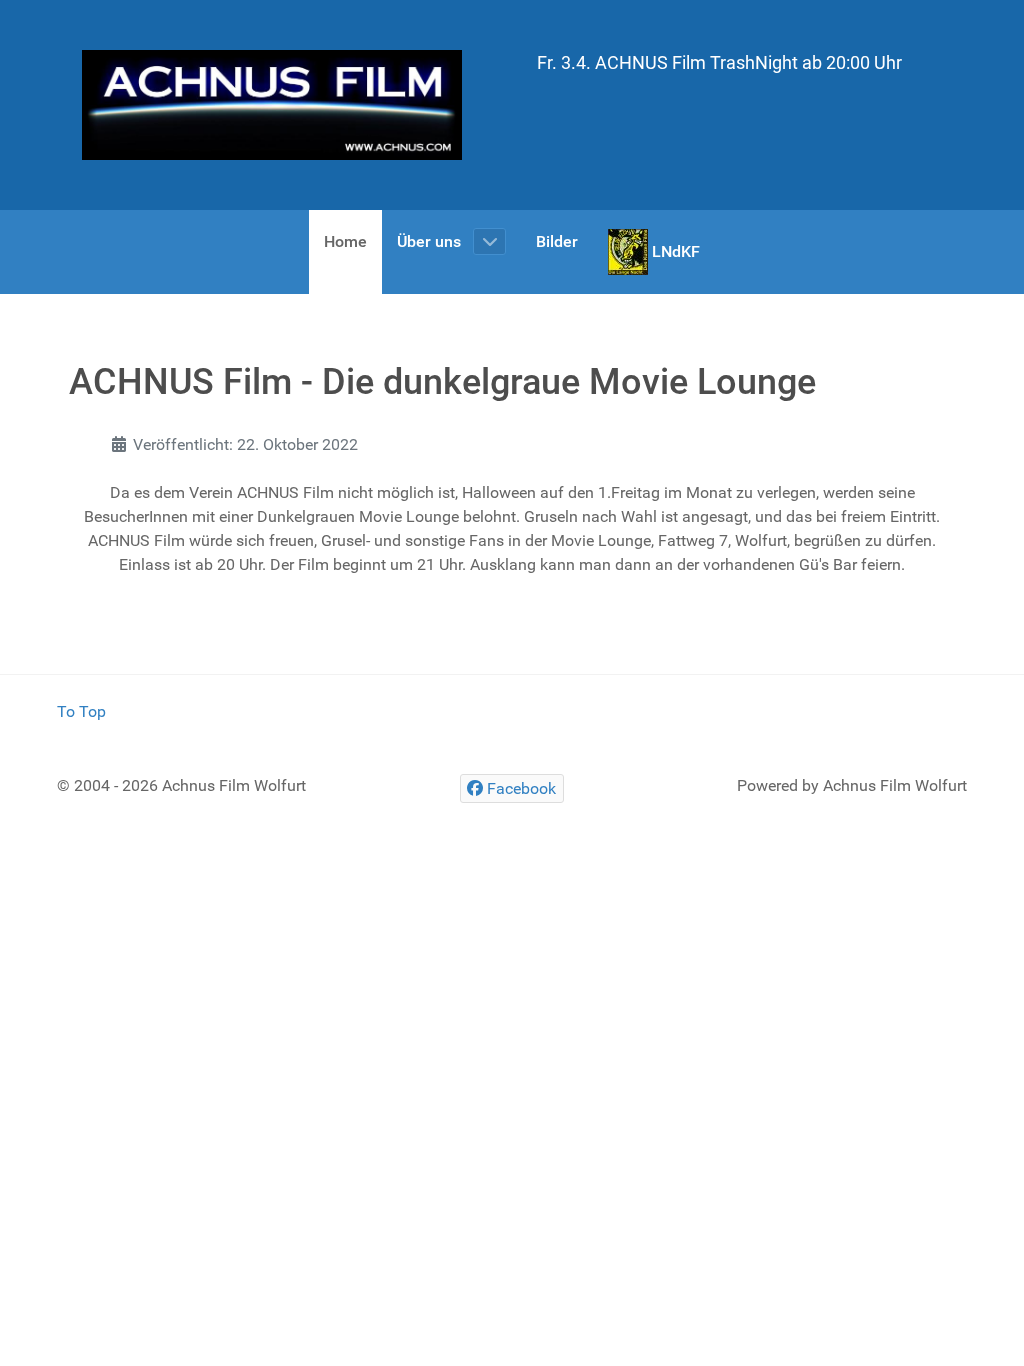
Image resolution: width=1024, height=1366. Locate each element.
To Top (81, 711)
